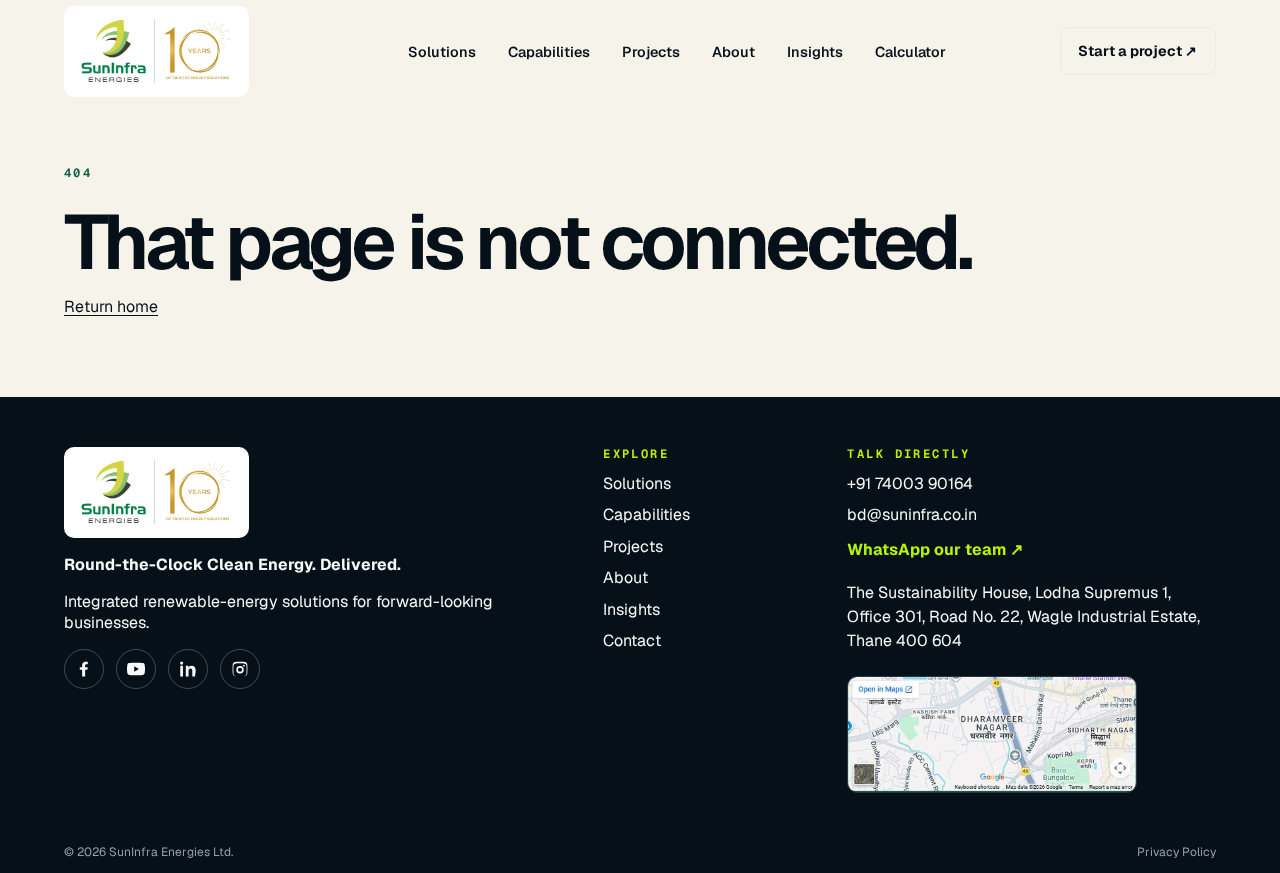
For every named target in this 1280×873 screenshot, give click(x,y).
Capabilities (549, 52)
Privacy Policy (1176, 852)
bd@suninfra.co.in (912, 514)
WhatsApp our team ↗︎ (935, 549)
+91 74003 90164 (910, 483)
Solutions (442, 52)
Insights (815, 52)
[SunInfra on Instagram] (240, 669)
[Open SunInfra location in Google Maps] (992, 734)
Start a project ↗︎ (1137, 51)
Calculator (910, 52)
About (733, 52)
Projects (651, 52)
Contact (632, 640)
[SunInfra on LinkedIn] (188, 669)
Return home (111, 306)
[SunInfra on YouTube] (136, 669)
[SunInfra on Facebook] (84, 669)
